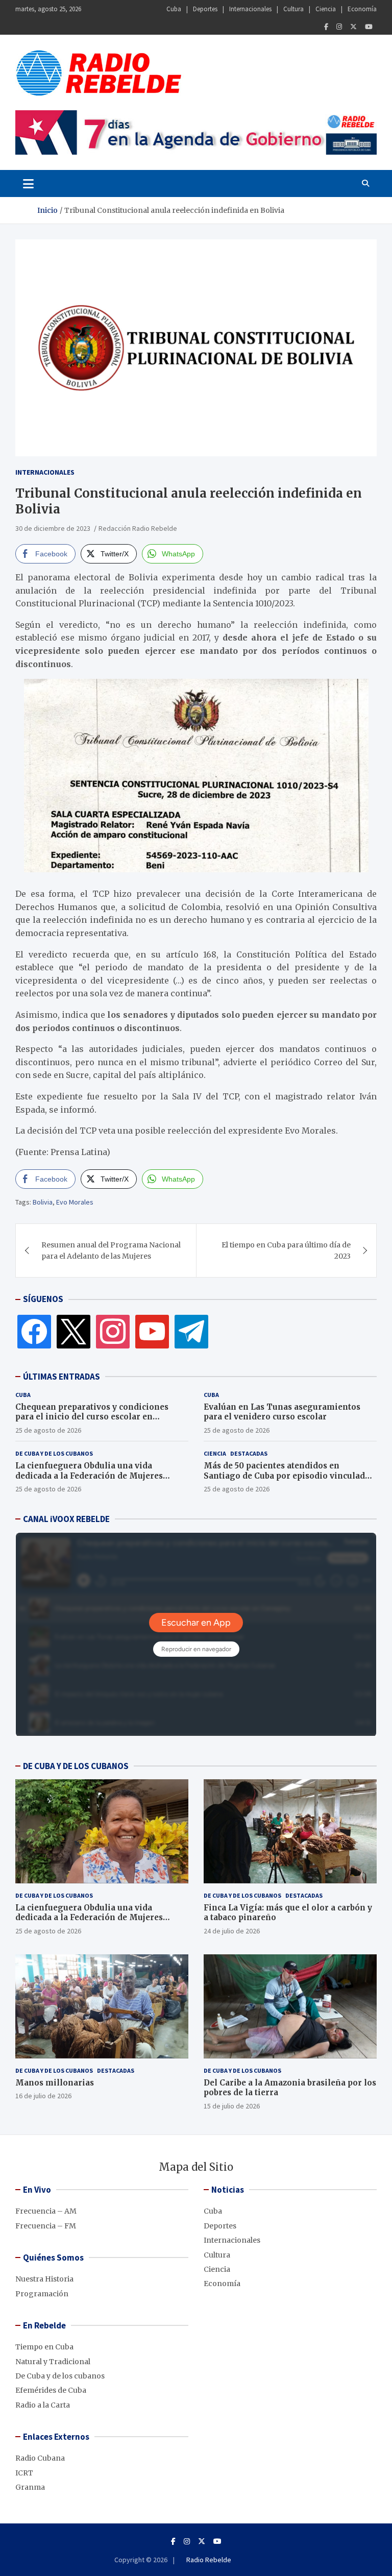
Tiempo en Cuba (44, 2347)
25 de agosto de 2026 (48, 1430)
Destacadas (249, 1453)
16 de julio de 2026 (43, 2096)
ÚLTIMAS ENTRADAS (62, 1377)
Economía (362, 9)
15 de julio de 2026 (232, 2106)
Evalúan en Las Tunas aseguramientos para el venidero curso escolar (282, 1412)
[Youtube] (369, 27)
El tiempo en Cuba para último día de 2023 (286, 1250)
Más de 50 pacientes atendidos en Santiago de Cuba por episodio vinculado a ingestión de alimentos (290, 1476)
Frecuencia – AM (46, 2211)
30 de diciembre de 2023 (53, 528)
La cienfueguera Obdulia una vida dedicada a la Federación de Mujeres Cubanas (89, 1476)
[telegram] (191, 1331)
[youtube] (152, 1331)
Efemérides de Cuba (51, 2390)
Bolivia (43, 1202)
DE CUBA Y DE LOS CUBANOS (76, 1766)
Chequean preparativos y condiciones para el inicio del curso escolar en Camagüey (92, 1417)
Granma (30, 2487)
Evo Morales (75, 1202)
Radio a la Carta (43, 2405)
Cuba (174, 9)
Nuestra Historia (44, 2279)
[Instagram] (339, 27)
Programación (42, 2294)
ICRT (24, 2473)
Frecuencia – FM (46, 2226)
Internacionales (250, 9)
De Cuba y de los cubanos (54, 1453)
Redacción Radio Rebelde (138, 528)
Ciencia (326, 9)
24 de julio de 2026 (232, 1931)
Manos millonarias (55, 2083)
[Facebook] (326, 27)
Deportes (205, 9)
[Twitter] (353, 27)
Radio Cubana (40, 2458)
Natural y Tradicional (53, 2362)
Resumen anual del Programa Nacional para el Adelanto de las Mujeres (111, 1250)
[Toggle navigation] (28, 183)
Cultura (293, 9)
